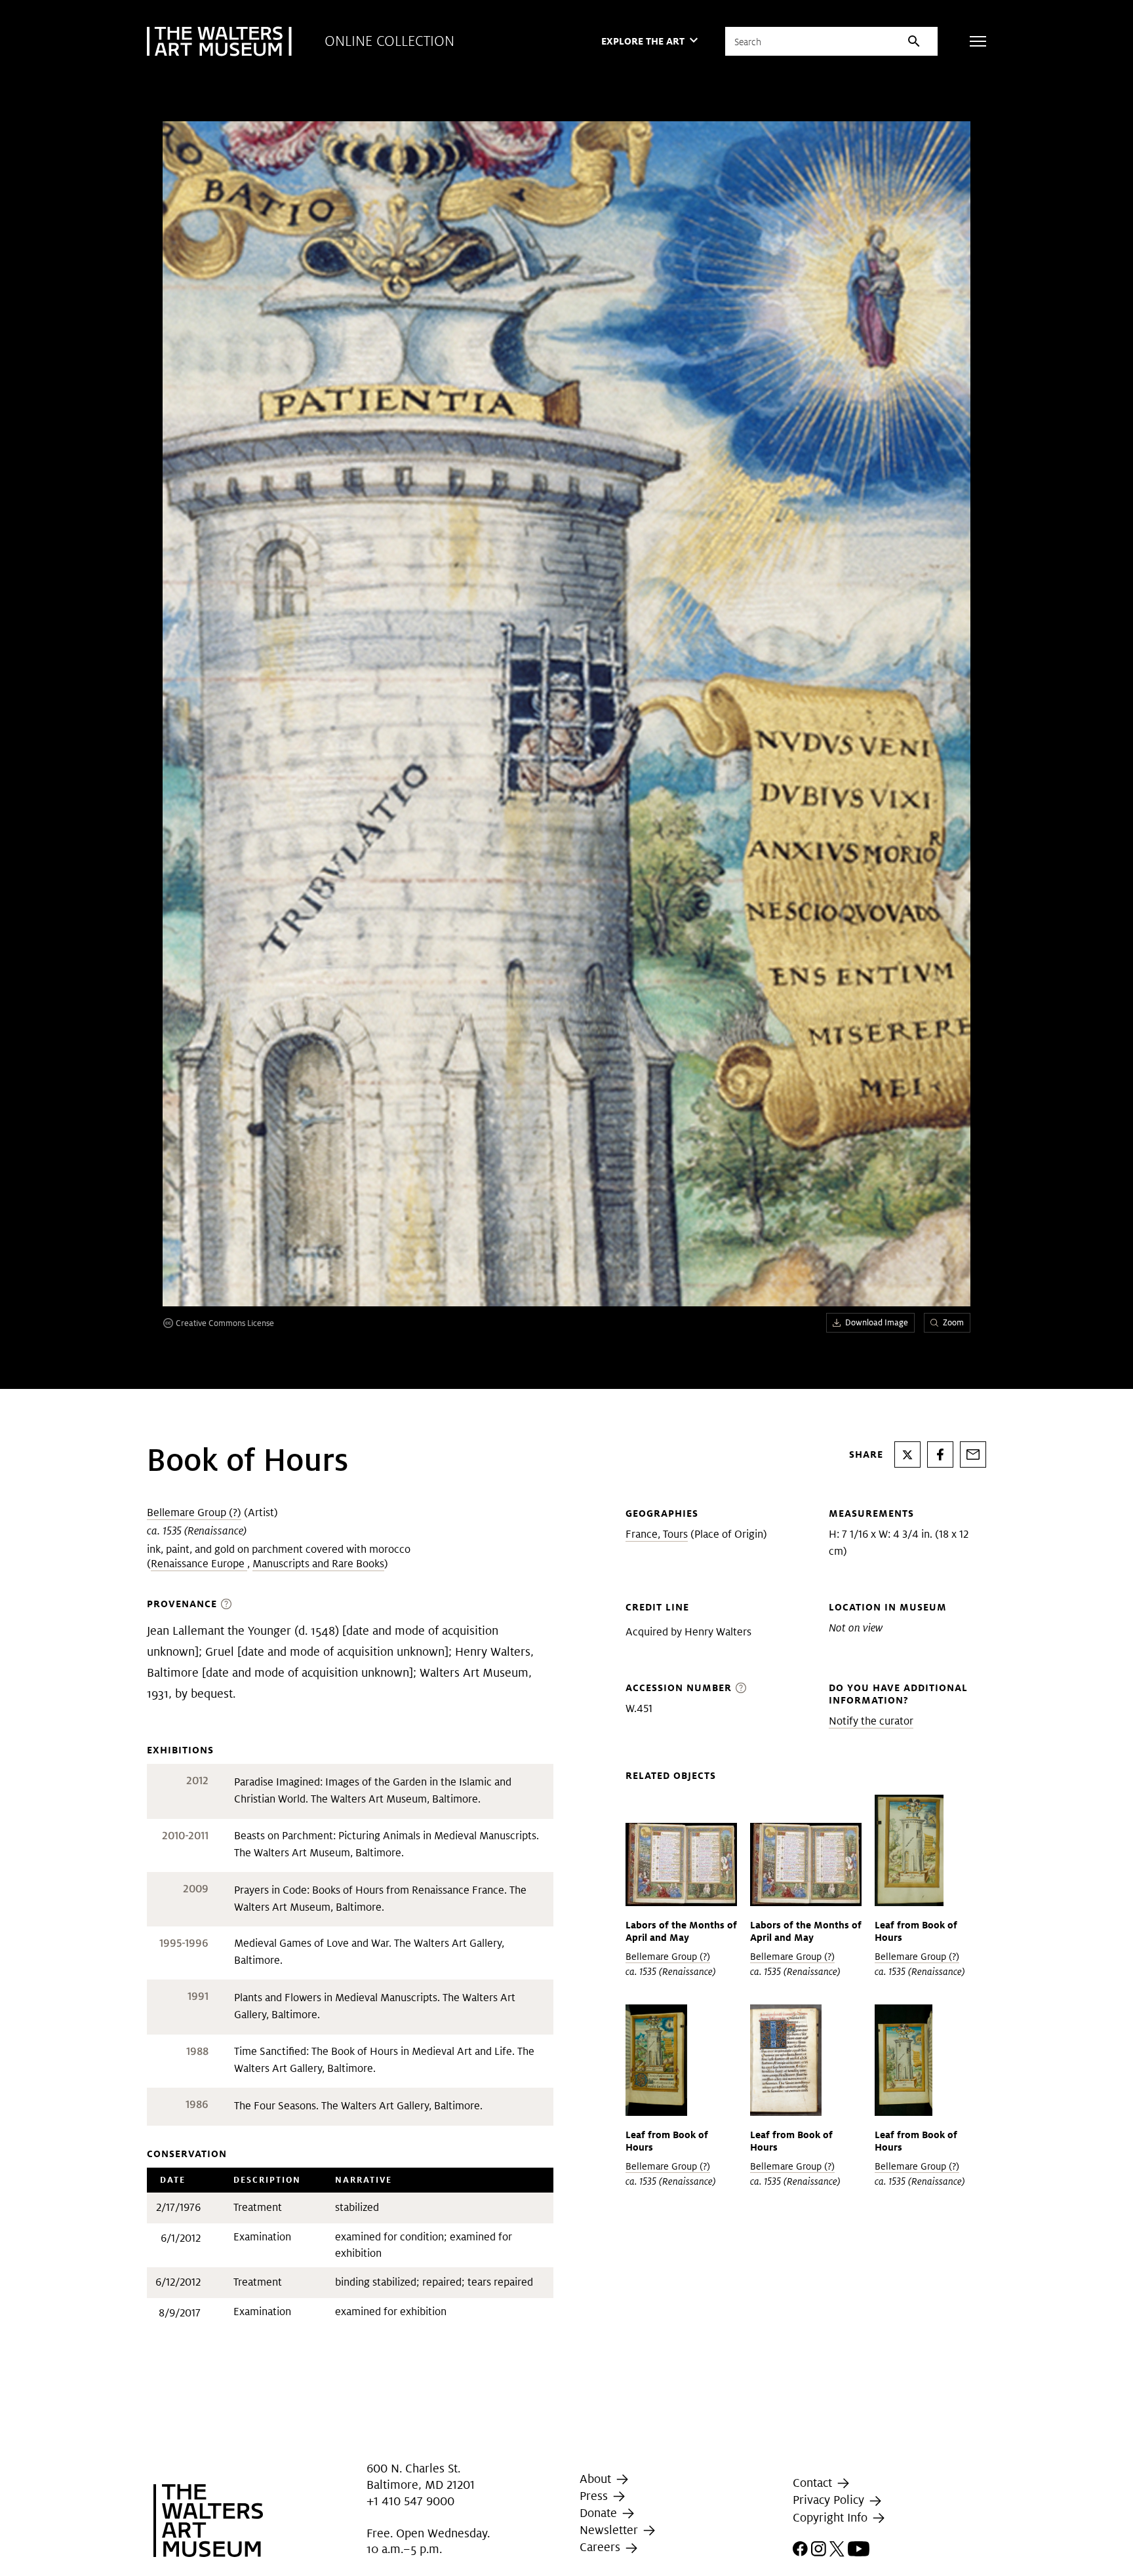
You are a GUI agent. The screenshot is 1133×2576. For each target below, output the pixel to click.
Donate (600, 2513)
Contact (814, 2483)
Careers (602, 2547)
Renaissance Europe (199, 1564)
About (597, 2479)
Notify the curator (871, 1721)
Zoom (953, 1322)
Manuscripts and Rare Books (318, 1564)
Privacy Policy (830, 2500)
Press (595, 2496)
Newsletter (610, 2530)
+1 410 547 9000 (410, 2502)
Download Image (877, 1322)
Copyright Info (832, 2517)
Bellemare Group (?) (194, 1512)
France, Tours (657, 1534)
